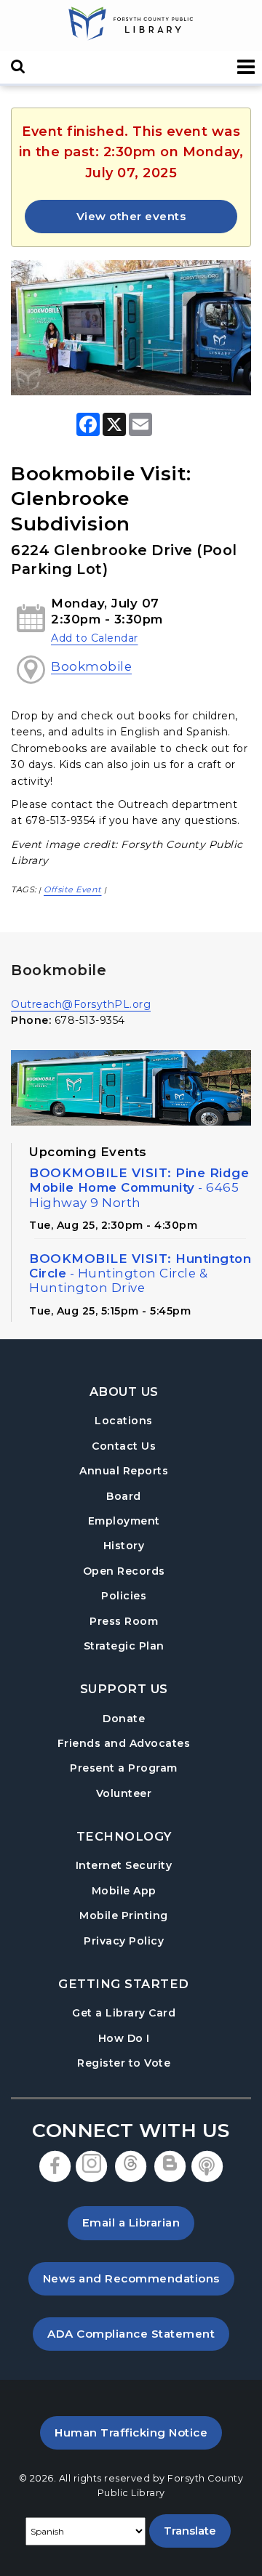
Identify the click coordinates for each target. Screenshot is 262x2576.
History (124, 1546)
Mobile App (124, 1891)
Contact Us (124, 1446)
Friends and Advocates (124, 1743)
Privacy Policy (124, 1941)
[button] (246, 67)
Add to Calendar (95, 638)
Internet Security (124, 1865)
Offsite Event (73, 889)
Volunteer (124, 1793)
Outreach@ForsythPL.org (81, 1004)
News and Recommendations (139, 2278)
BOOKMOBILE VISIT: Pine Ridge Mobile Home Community (139, 1187)
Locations (124, 1421)
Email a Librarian (131, 2222)
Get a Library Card (124, 2012)
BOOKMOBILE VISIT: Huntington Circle (140, 1273)
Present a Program (124, 1768)
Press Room (124, 1621)
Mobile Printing (124, 1915)
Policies (124, 1596)
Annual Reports (124, 1471)
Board (124, 1496)
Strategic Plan (124, 1646)
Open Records (124, 1571)
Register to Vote (124, 2063)
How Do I (124, 2038)
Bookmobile (91, 666)
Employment (124, 1521)
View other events (131, 216)
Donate (124, 1719)
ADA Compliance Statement (138, 2333)
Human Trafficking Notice (138, 2432)
